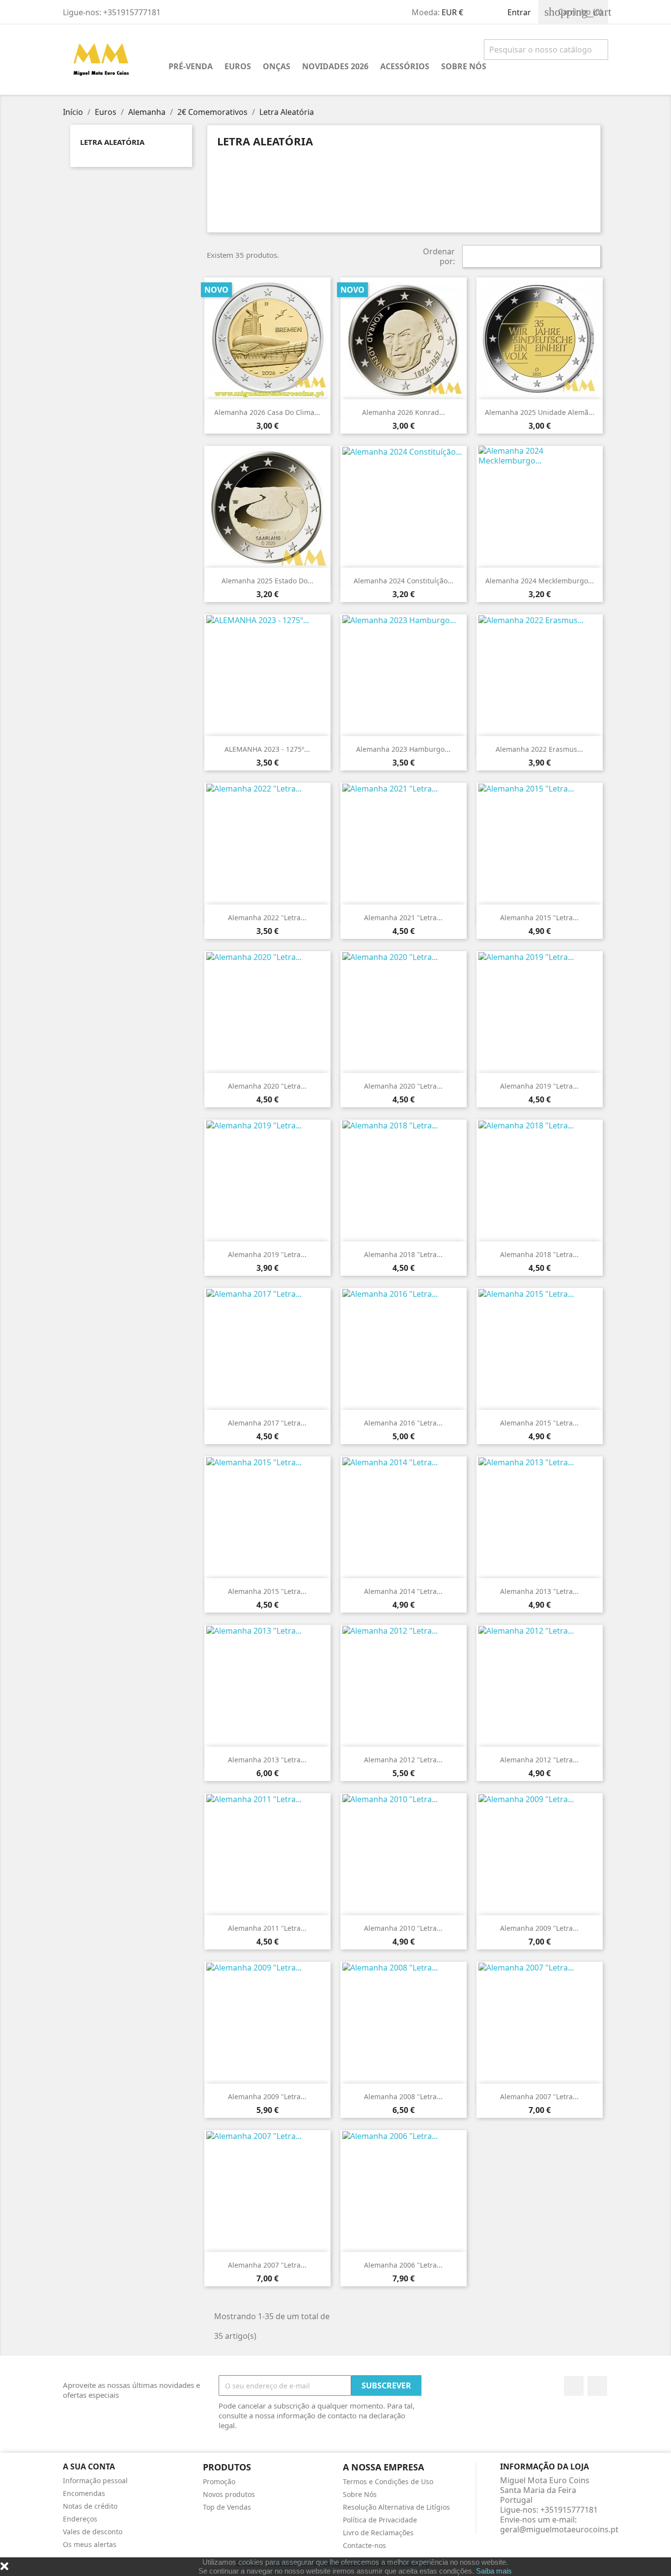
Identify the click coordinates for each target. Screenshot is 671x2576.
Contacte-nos (364, 2545)
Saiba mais (494, 2571)
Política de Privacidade (380, 2520)
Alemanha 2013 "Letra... (539, 1591)
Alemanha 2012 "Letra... (403, 1760)
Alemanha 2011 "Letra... (267, 1928)
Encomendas (84, 2493)
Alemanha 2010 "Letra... (403, 1928)
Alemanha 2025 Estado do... (267, 581)
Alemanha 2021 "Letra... (403, 918)
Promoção (219, 2481)
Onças (277, 66)
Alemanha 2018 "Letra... (403, 1254)
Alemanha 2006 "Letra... (403, 2265)
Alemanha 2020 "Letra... (267, 1086)
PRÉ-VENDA (191, 66)
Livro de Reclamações (378, 2533)
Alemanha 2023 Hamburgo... (403, 749)
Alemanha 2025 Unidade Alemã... (540, 412)
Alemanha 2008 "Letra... (403, 2096)
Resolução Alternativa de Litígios (396, 2507)
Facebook (574, 2386)
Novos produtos (229, 2494)
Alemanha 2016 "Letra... (403, 1423)
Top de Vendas (227, 2507)
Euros (238, 66)
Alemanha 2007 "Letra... (539, 2096)
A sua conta (89, 2466)
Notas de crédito (90, 2506)
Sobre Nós (464, 66)
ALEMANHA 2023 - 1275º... (267, 749)
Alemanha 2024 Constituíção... (404, 581)
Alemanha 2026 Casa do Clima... (267, 412)
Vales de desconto (93, 2532)
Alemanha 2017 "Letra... (267, 1423)
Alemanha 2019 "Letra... (539, 1086)
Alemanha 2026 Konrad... (404, 412)
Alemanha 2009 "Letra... (539, 1928)
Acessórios (405, 66)
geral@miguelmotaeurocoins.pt (559, 2529)
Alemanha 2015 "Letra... (539, 918)
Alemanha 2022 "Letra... (267, 918)
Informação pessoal (95, 2480)
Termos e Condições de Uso (388, 2481)
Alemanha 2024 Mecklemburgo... (540, 581)
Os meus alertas (90, 2544)
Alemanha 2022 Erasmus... (539, 749)
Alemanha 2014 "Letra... (403, 1591)
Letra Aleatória (112, 142)
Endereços (80, 2519)
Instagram (597, 2386)
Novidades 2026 (335, 66)
